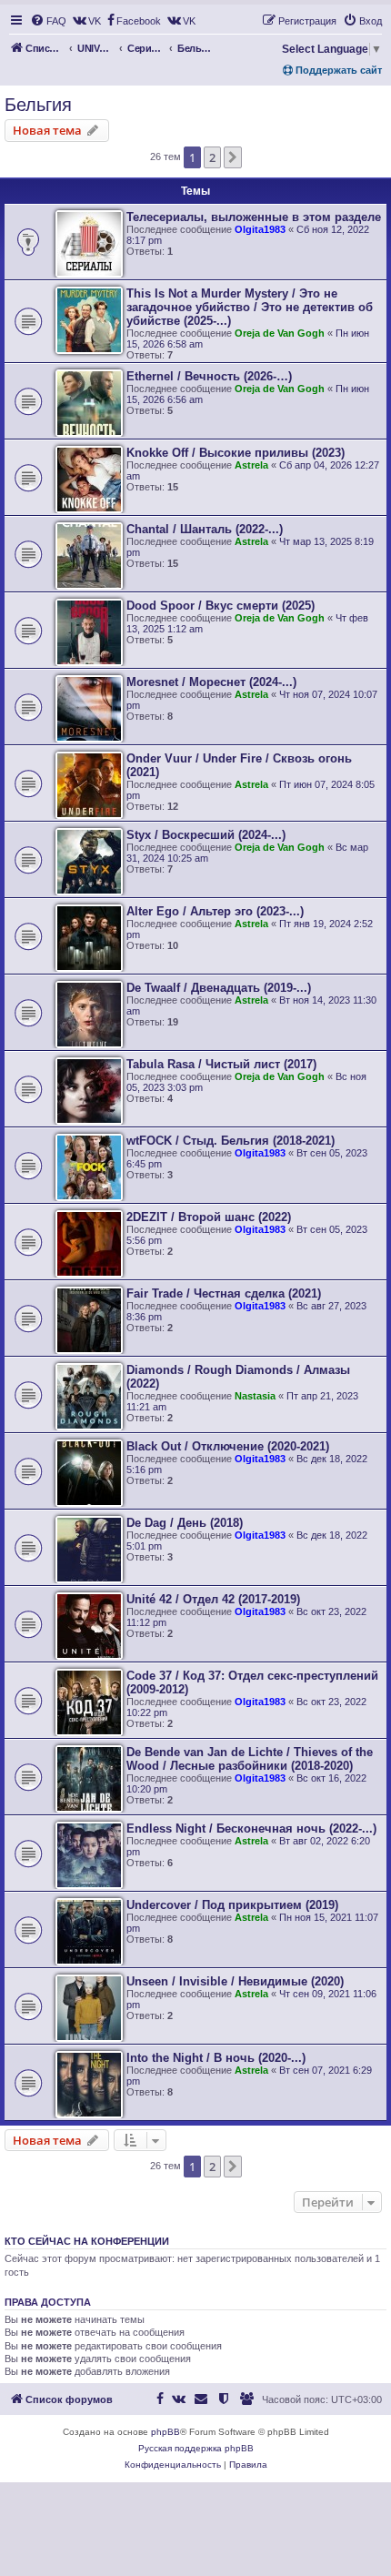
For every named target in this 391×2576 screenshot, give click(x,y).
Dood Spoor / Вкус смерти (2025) (221, 606)
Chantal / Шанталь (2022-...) (205, 529)
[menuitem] (48, 21)
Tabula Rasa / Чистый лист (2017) (221, 1064)
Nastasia (255, 1396)
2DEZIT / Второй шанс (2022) (209, 1217)
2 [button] (212, 157)
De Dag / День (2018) (185, 1523)
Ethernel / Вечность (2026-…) (209, 376)
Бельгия (38, 105)
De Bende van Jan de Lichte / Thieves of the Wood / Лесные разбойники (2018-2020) (250, 1759)
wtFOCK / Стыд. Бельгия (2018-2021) (231, 1141)
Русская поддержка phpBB (196, 2448)
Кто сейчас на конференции (87, 2241)
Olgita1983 (260, 229)
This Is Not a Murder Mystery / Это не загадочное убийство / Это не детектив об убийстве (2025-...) (250, 307)
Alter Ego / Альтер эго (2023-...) (215, 911)
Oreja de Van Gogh (280, 333)
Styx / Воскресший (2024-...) (206, 835)
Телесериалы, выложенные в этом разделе (254, 217)
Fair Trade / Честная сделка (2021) (224, 1293)
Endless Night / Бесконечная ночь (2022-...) (251, 1828)
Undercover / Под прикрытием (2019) (232, 1905)
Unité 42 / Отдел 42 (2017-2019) (213, 1599)
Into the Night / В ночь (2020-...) (216, 2058)
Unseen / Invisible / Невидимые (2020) (235, 1981)
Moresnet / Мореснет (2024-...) (211, 682)
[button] (233, 157)
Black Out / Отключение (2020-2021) (228, 1446)
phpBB (165, 2432)
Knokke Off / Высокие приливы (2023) (236, 453)
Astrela (251, 465)
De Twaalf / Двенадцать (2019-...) (219, 988)
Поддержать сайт (337, 70)
